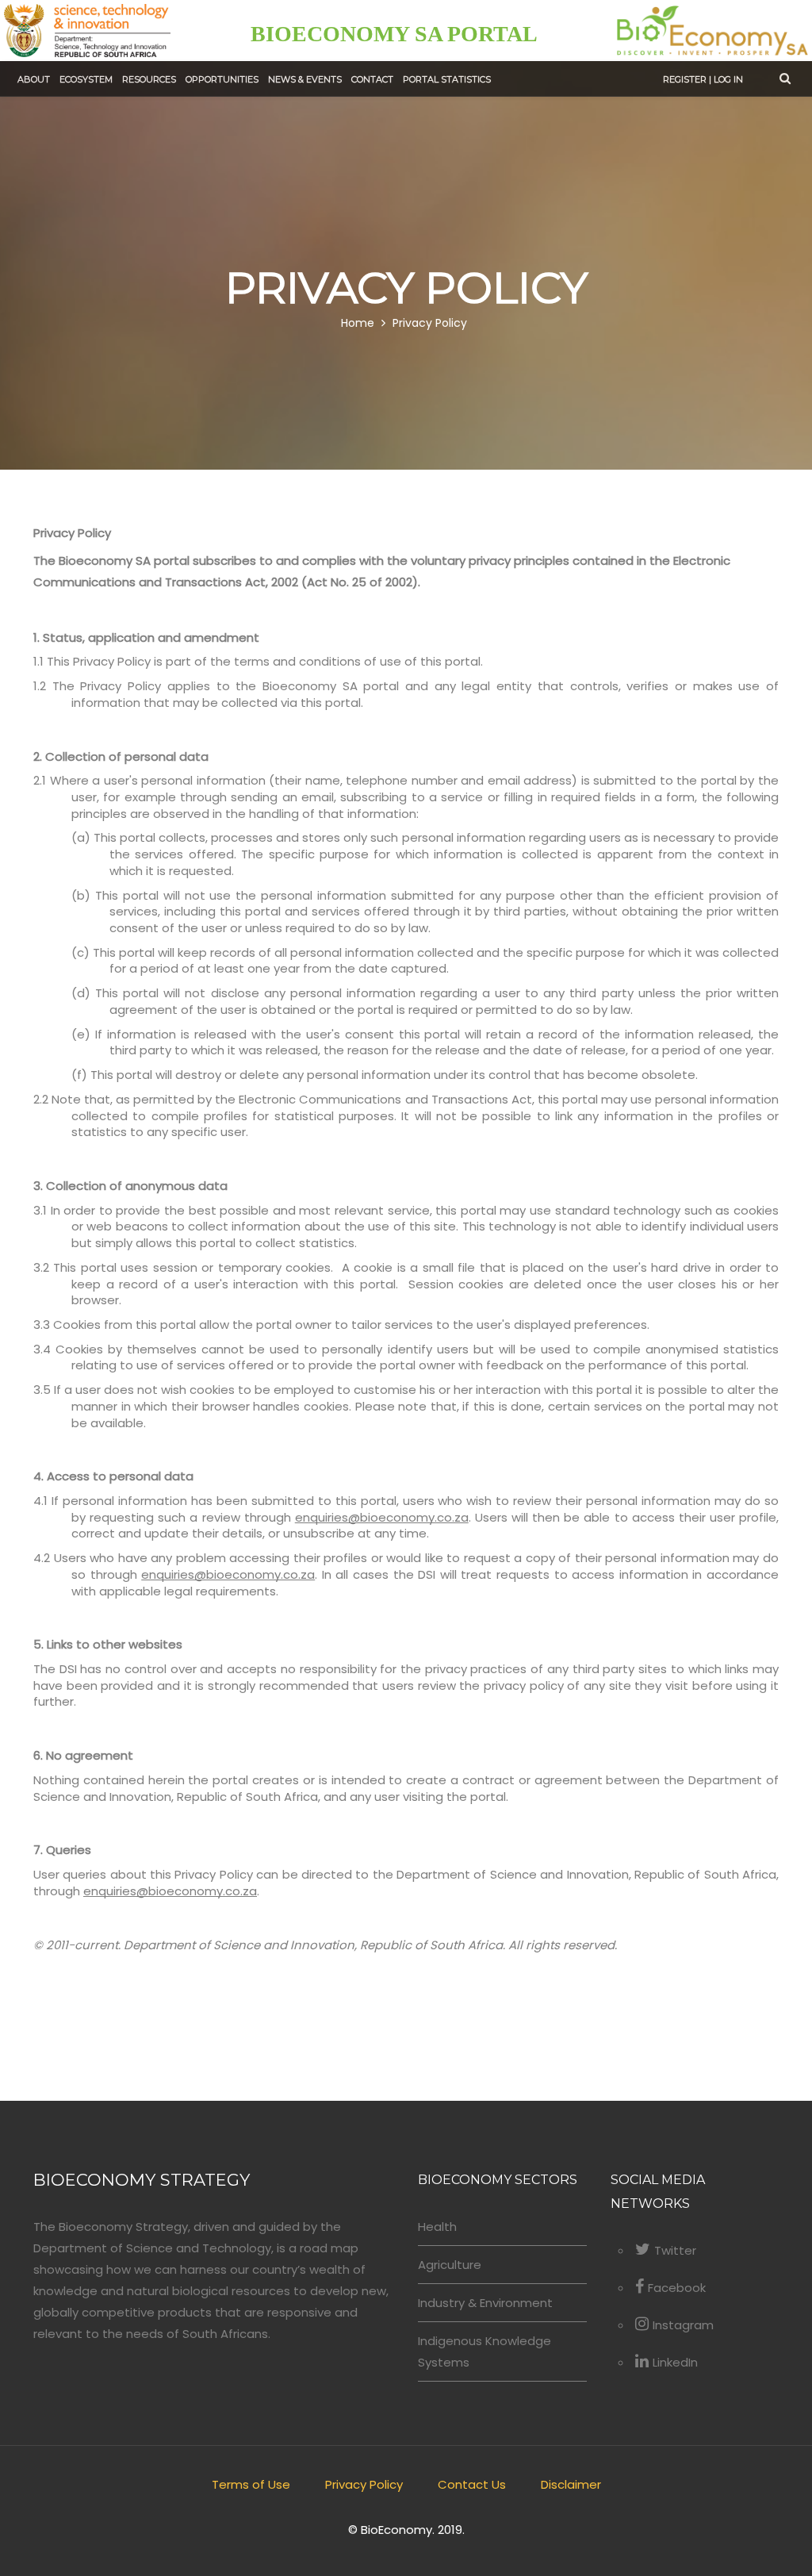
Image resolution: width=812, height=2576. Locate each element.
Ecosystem (86, 79)
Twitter (675, 2250)
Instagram (683, 2325)
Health (437, 2227)
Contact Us (472, 2484)
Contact (372, 79)
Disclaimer (571, 2484)
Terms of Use (251, 2484)
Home (358, 324)
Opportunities (222, 79)
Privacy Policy (430, 324)
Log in (728, 79)
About (34, 79)
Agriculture (450, 2265)
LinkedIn (675, 2362)
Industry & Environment (485, 2303)
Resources (149, 79)
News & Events (305, 79)
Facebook (677, 2288)
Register (685, 79)
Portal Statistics (447, 79)
